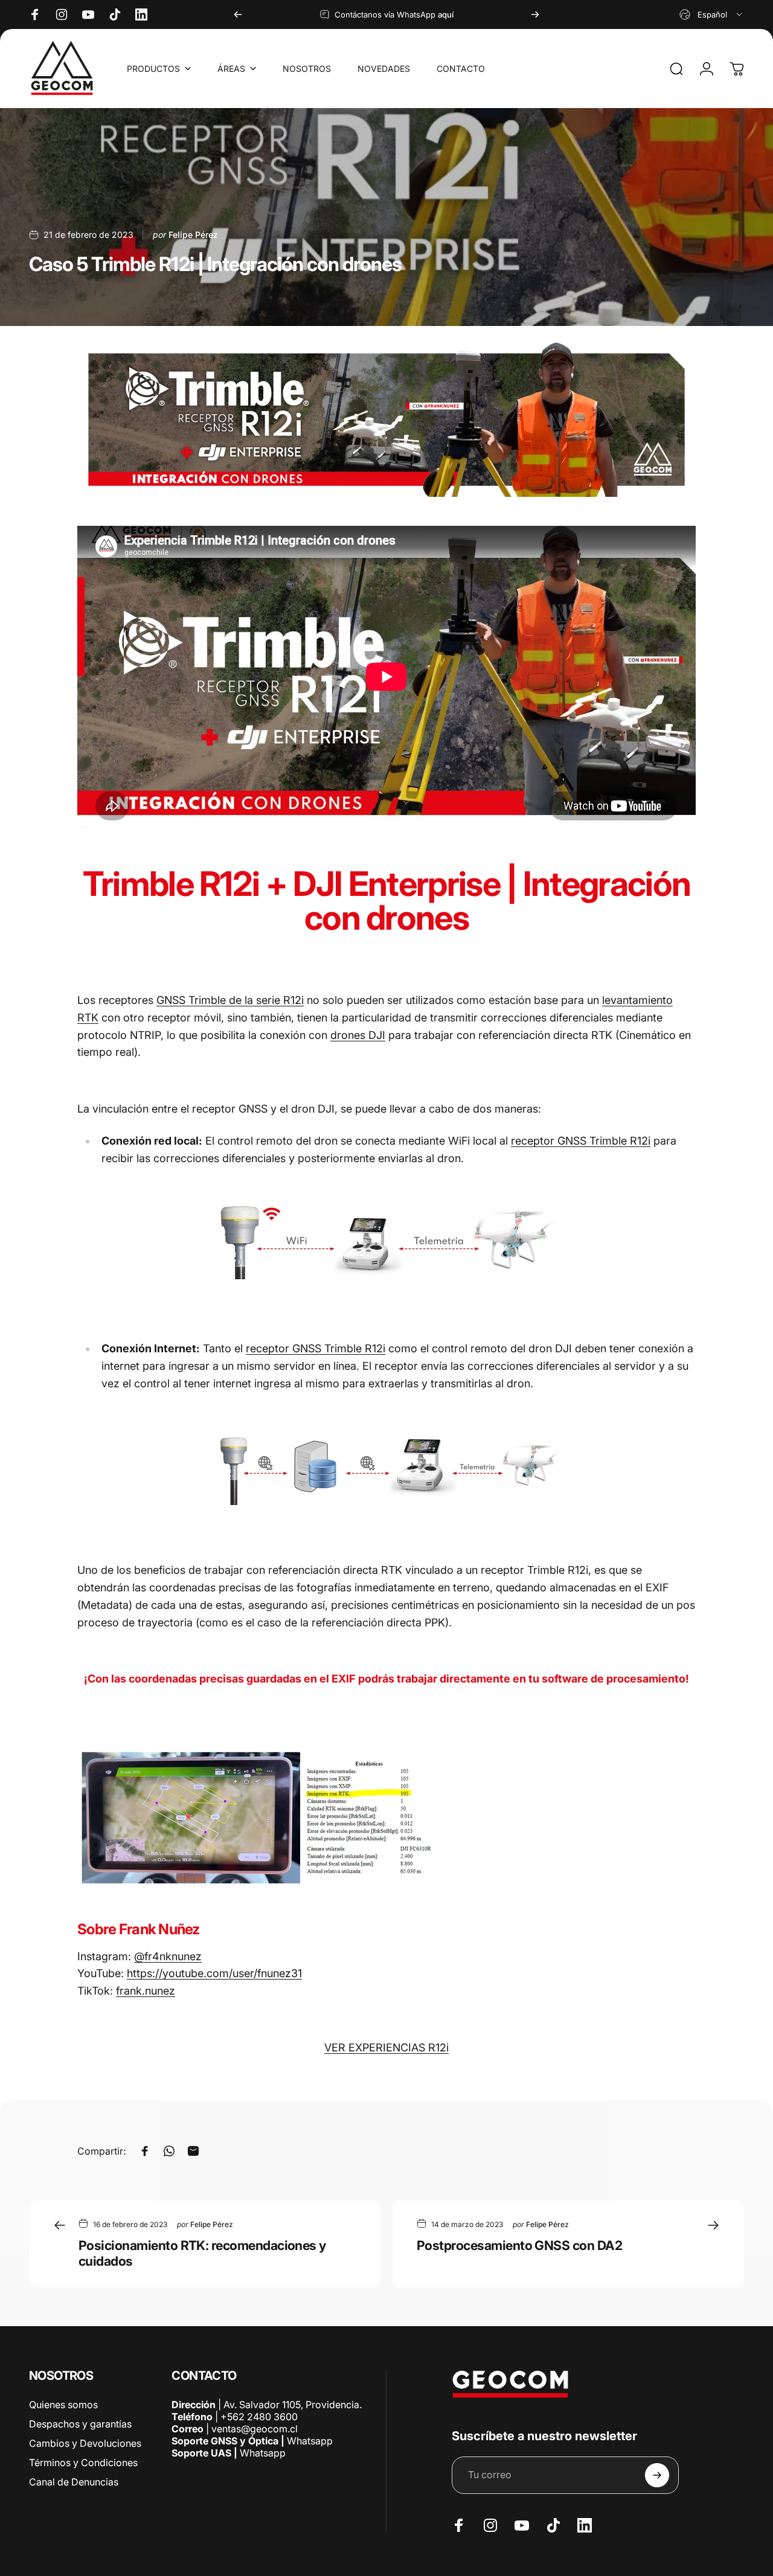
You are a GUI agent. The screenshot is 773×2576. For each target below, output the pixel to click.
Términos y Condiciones (83, 2463)
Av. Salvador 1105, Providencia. (293, 2405)
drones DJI (358, 1035)
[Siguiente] (535, 14)
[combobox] (712, 14)
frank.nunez (146, 1991)
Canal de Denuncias (74, 2482)
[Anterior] (238, 14)
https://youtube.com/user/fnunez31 (214, 1973)
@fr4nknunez (168, 1956)
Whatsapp (309, 2441)
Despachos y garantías (80, 2424)
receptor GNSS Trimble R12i (581, 1141)
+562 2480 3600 (259, 2417)
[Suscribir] (657, 2475)
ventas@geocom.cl (255, 2429)
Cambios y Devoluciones (85, 2443)
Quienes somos (63, 2405)
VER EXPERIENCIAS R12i (386, 2047)
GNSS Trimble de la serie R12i (230, 1000)
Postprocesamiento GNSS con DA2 (519, 2245)
